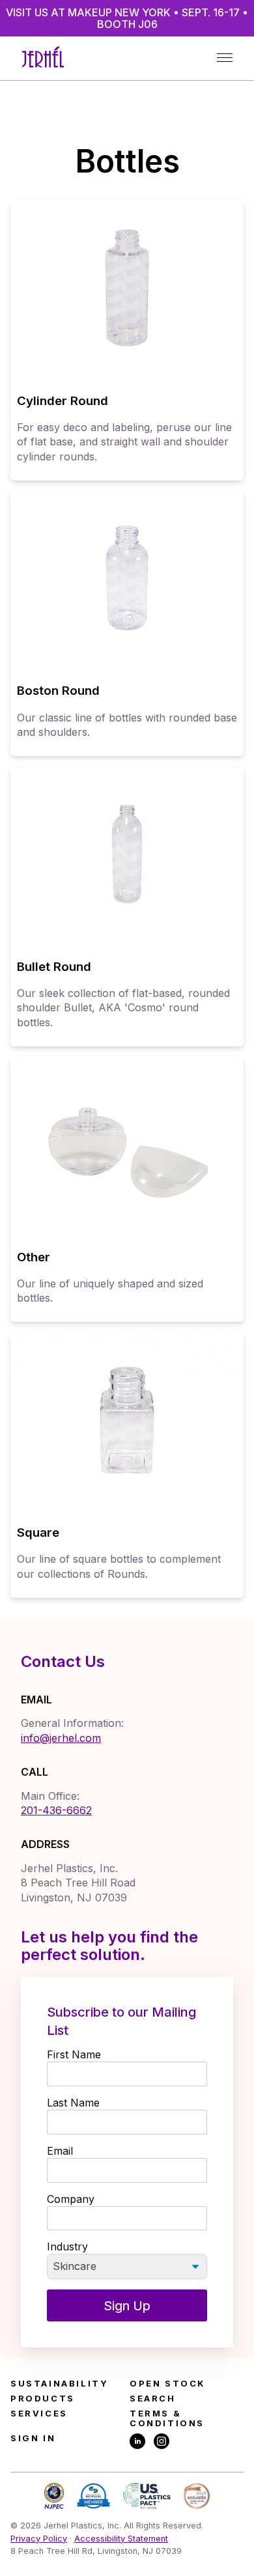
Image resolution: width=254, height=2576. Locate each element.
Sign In (33, 2438)
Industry (67, 2247)
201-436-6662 (56, 1810)
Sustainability (59, 2384)
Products (43, 2399)
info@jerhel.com (61, 1738)
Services (39, 2414)
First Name (74, 2054)
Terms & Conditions (167, 2418)
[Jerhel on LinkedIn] (137, 2442)
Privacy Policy (39, 2539)
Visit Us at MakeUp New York (127, 18)
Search (153, 2399)
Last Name (73, 2103)
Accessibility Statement (121, 2539)
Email (60, 2151)
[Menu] (224, 58)
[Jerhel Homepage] (43, 58)
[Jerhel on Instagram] (162, 2442)
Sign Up (127, 2306)
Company (71, 2199)
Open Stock (168, 2384)
